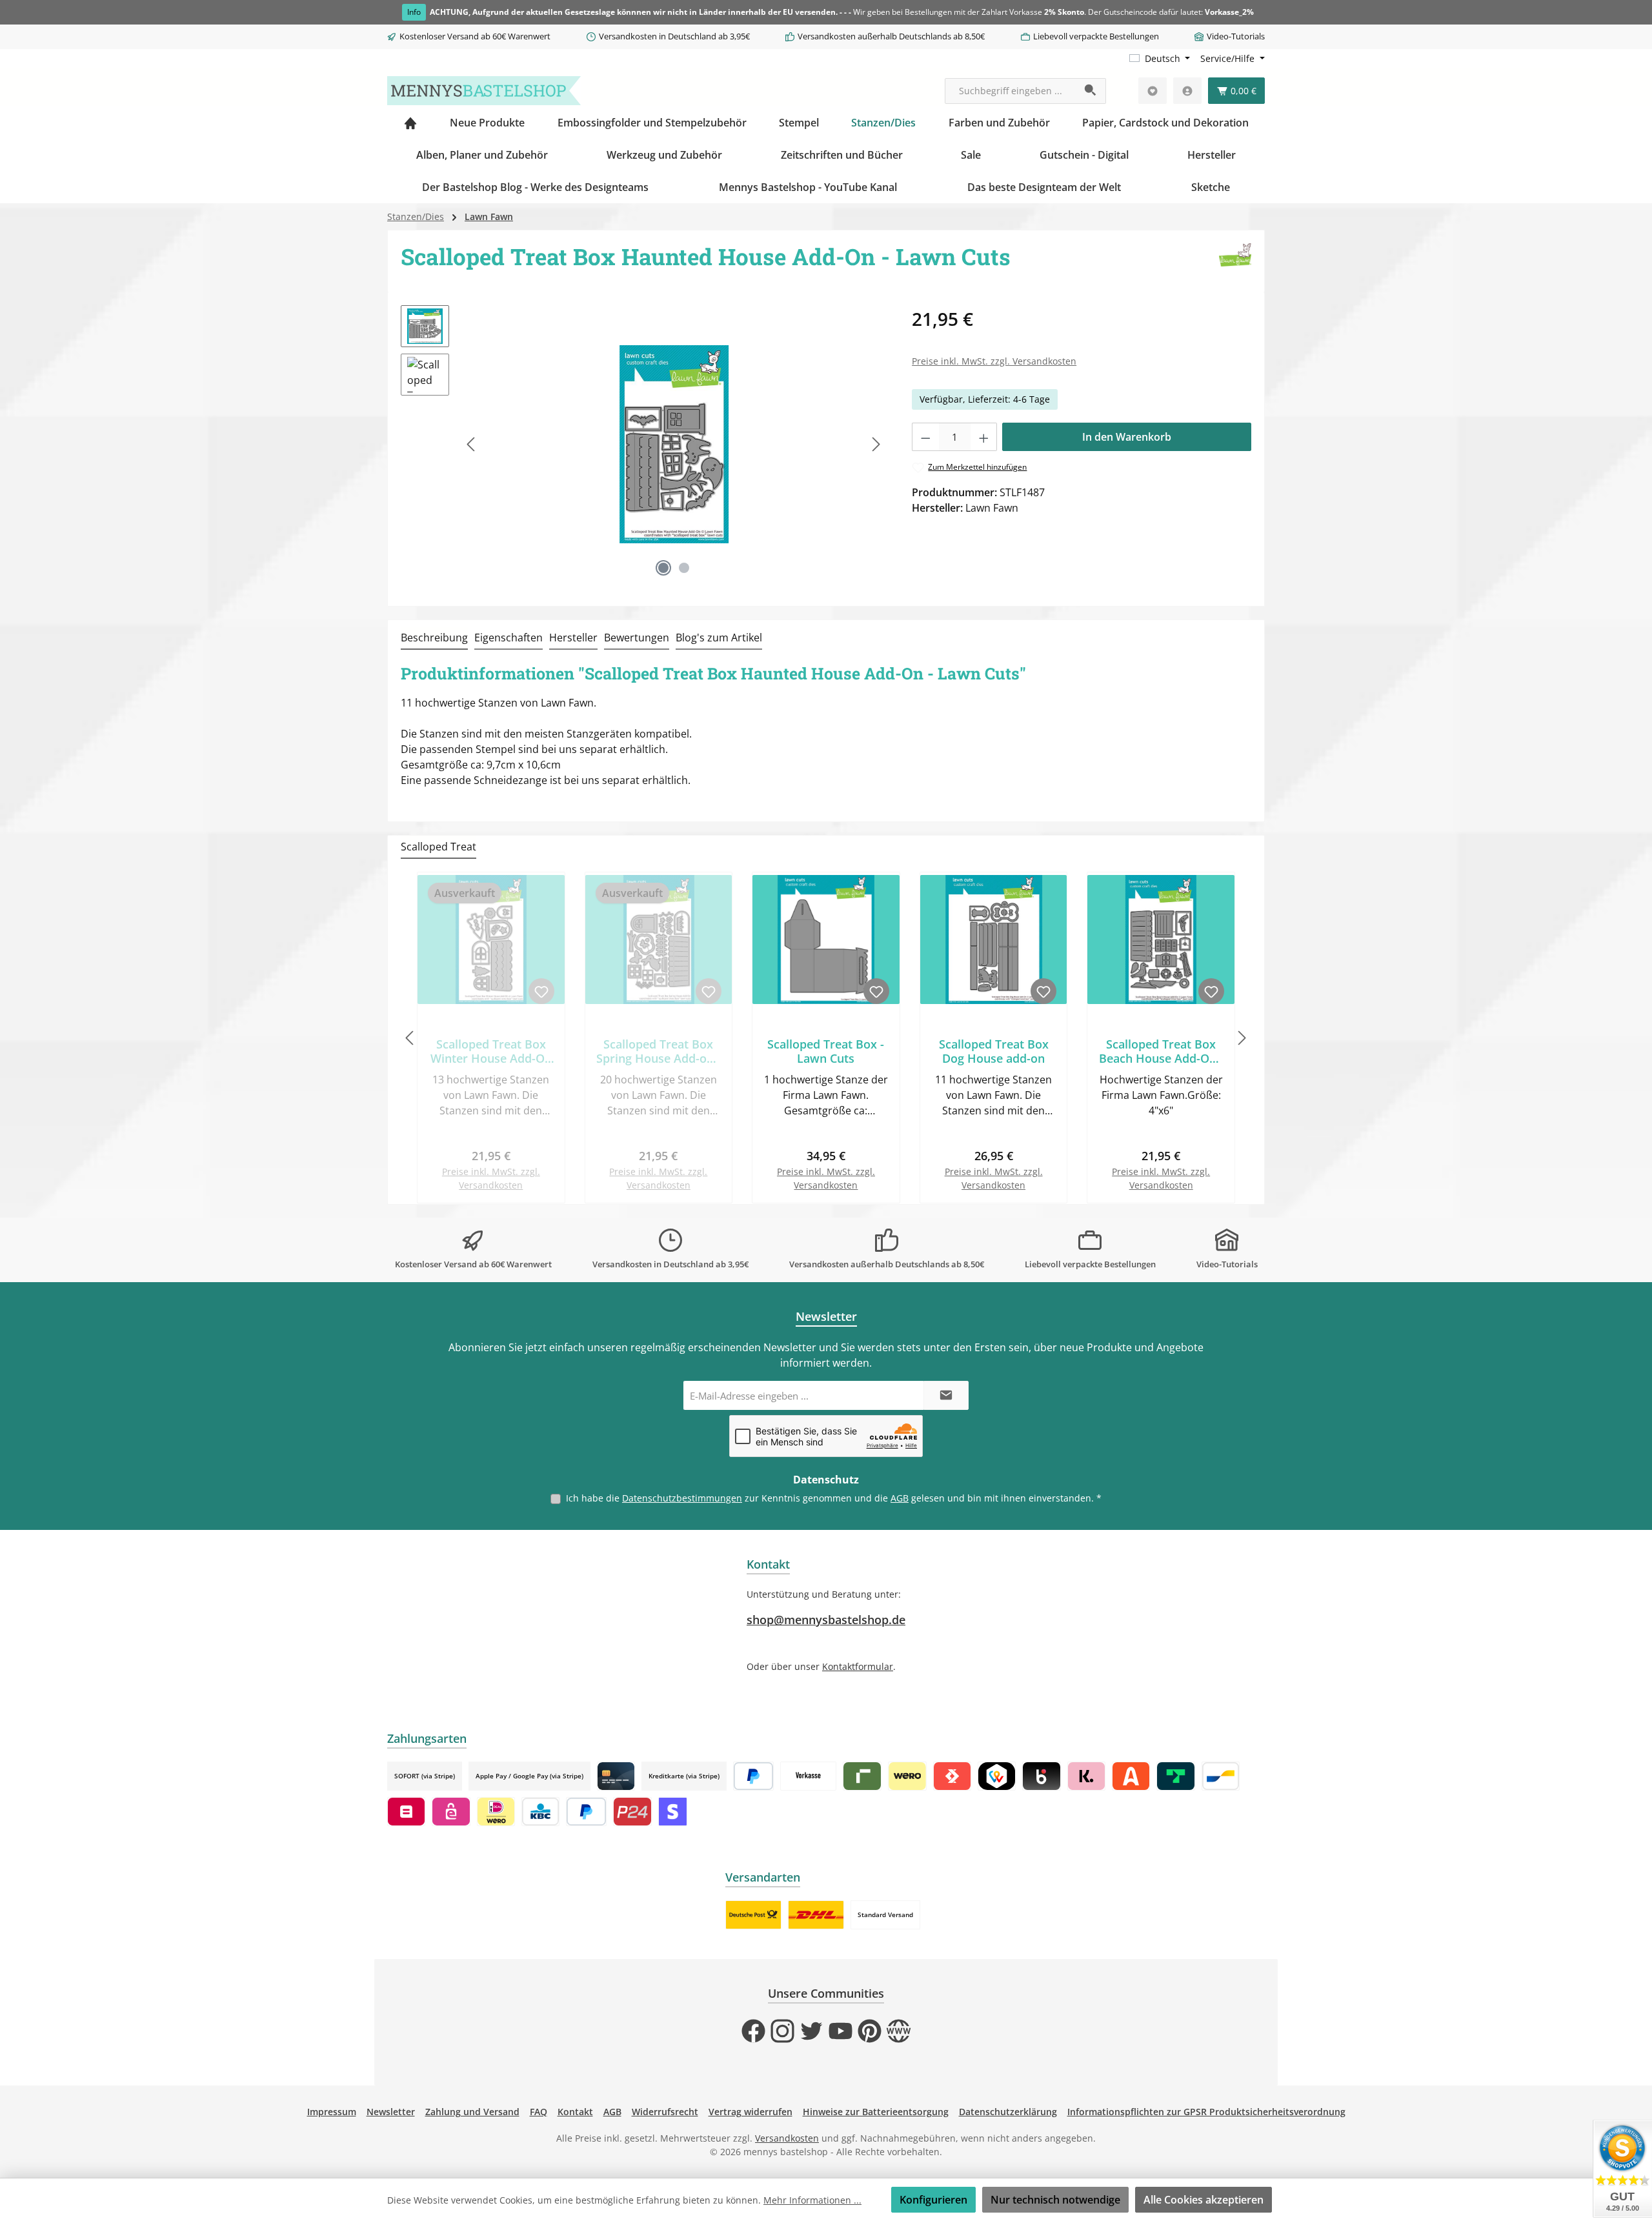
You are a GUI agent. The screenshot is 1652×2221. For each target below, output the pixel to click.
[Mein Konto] (1187, 91)
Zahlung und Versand (472, 2112)
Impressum (332, 2112)
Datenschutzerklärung (1008, 2112)
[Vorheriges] (472, 444)
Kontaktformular (858, 1666)
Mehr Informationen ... (812, 2200)
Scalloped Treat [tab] (438, 847)
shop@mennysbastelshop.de (826, 1620)
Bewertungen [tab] (637, 638)
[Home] (410, 123)
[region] (643, 444)
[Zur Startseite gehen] (484, 91)
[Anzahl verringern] (925, 437)
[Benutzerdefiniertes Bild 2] (816, 1915)
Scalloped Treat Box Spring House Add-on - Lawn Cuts (659, 1051)
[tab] (434, 638)
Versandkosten (787, 2138)
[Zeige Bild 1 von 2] (663, 568)
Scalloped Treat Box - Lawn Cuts (826, 1051)
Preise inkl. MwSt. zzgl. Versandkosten (994, 361)
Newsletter (391, 2112)
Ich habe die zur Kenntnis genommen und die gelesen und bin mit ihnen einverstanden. (834, 1498)
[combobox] (1011, 91)
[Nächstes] (876, 444)
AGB (900, 1498)
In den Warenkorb (1127, 437)
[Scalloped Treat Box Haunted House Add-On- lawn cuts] (674, 444)
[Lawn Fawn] (1235, 261)
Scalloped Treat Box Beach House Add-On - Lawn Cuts (1161, 1051)
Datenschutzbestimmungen (682, 1498)
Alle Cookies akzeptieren (1204, 2200)
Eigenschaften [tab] (509, 638)
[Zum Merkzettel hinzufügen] (541, 991)
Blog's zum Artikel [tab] (719, 638)
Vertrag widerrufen (750, 2112)
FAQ (539, 2112)
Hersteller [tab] (573, 638)
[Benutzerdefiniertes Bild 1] (753, 1915)
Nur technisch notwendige (1055, 2200)
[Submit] (946, 1395)
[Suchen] (1091, 91)
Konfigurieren (933, 2200)
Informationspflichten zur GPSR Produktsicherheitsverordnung (1206, 2112)
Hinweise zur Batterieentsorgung (876, 2112)
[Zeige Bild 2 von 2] (684, 568)
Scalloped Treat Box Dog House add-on (994, 1051)
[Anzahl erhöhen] (984, 437)
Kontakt (575, 2112)
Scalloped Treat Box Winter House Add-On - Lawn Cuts (491, 1051)
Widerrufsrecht (665, 2112)
